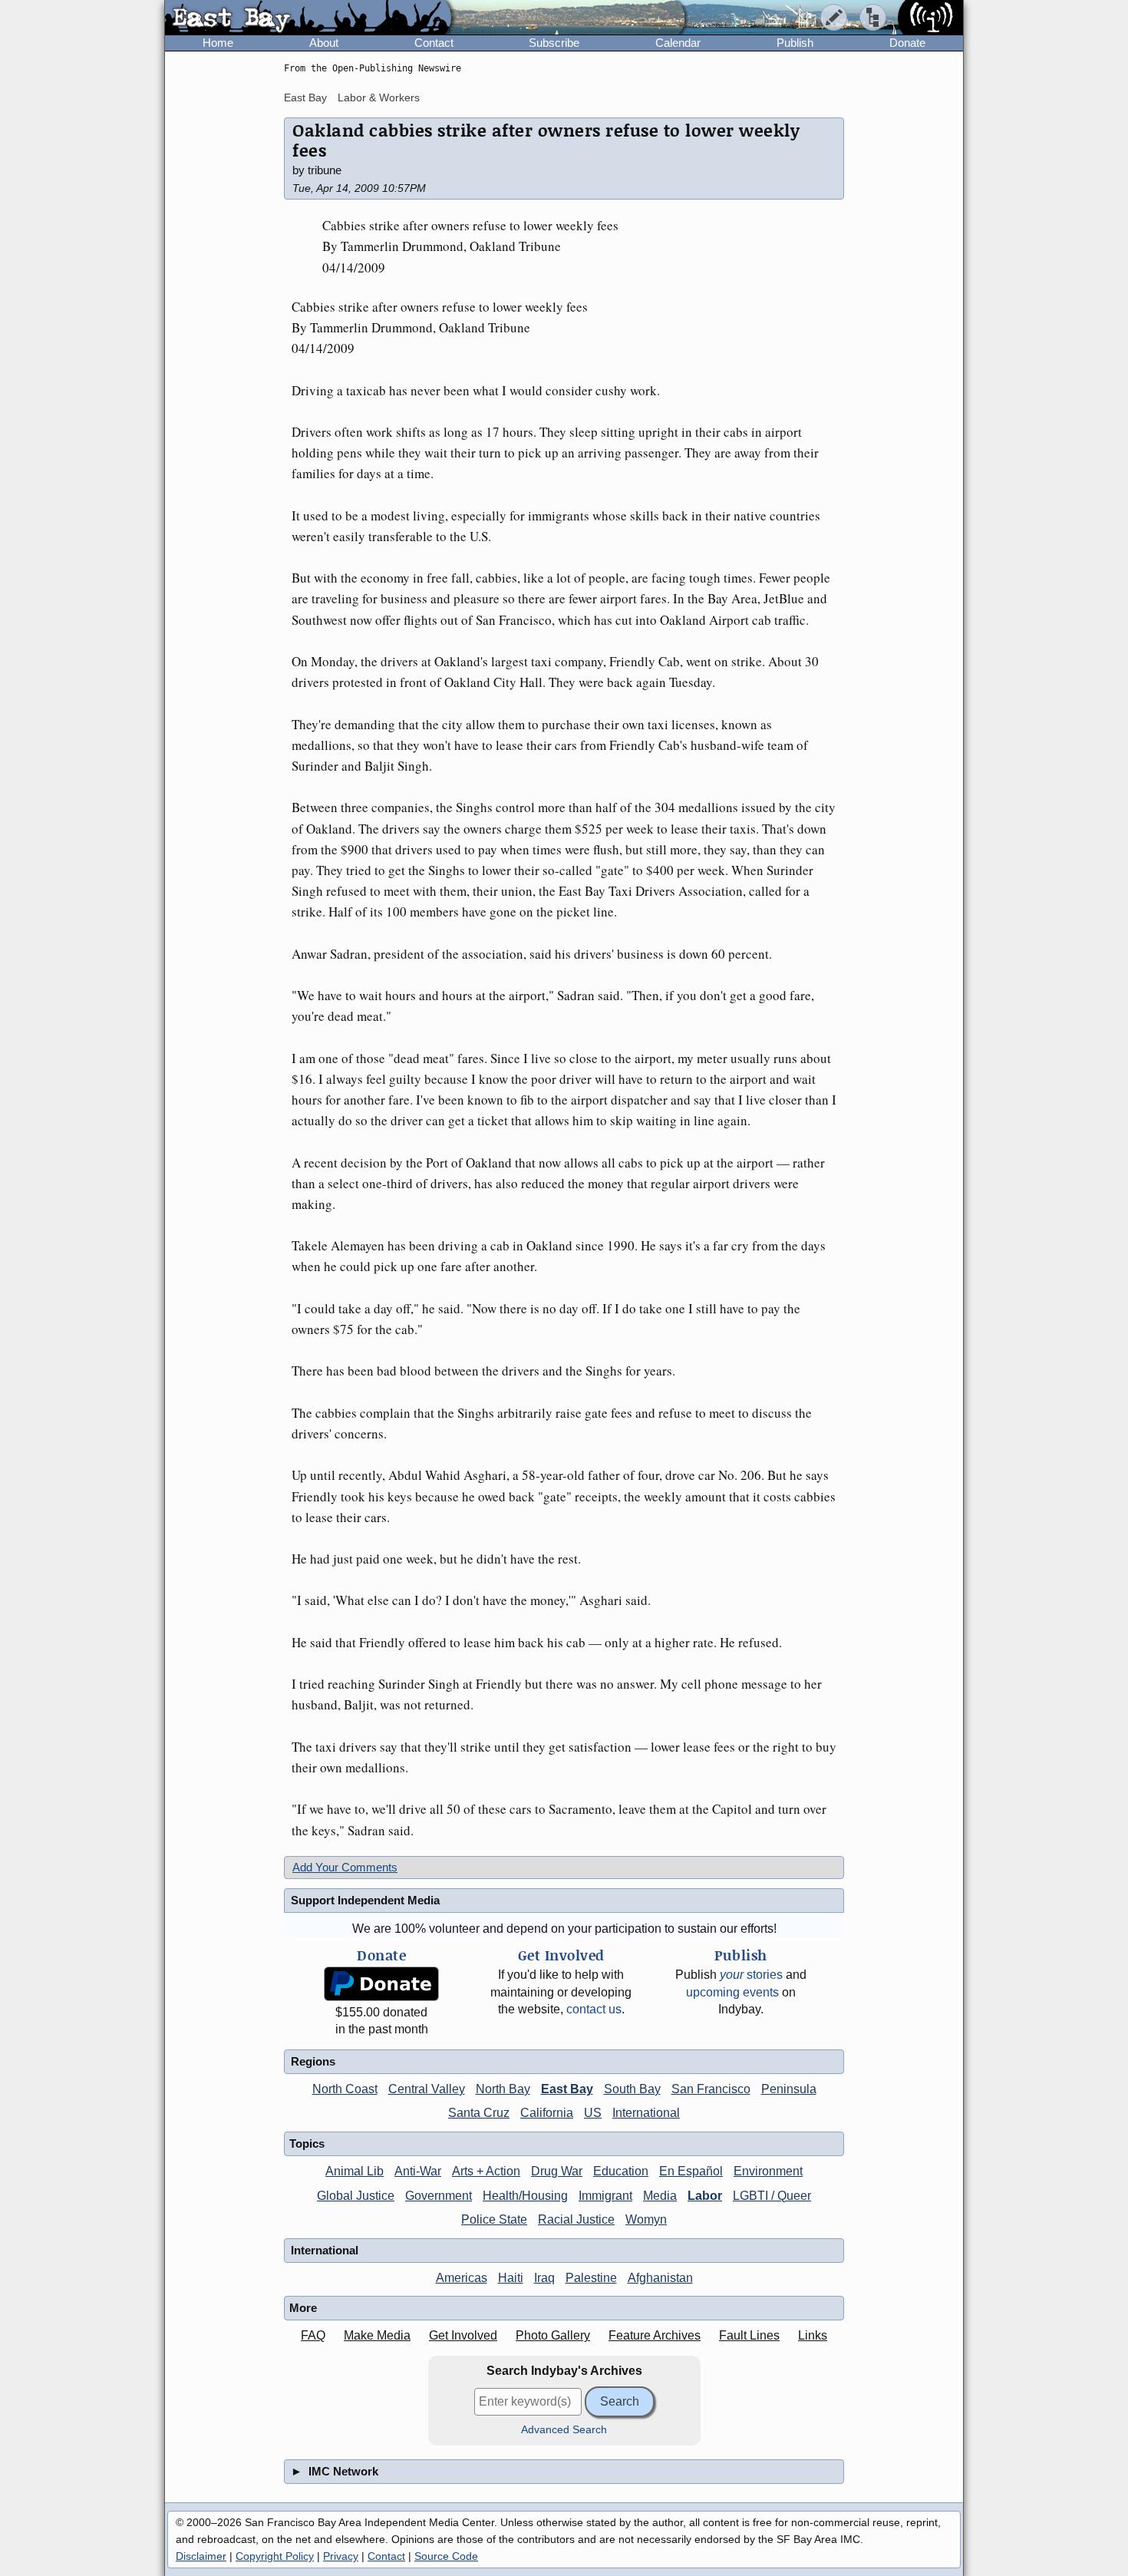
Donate (907, 43)
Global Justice (356, 2196)
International (646, 2113)
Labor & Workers (379, 97)
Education (621, 2171)
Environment (768, 2171)
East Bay (305, 97)
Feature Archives (655, 2335)
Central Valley (427, 2089)
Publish (795, 43)
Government (439, 2196)
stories (751, 1975)
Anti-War (418, 2171)
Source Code (446, 2556)
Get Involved (463, 2335)
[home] (308, 18)
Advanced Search (564, 2430)
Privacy (341, 2556)
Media (660, 2196)
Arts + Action (486, 2171)
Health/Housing (525, 2196)
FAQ (313, 2335)
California (547, 2113)
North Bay (503, 2089)
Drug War (557, 2171)
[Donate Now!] (381, 1984)
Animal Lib (355, 2171)
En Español (691, 2171)
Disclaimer (201, 2556)
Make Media (377, 2335)
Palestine (591, 2278)
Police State (494, 2219)
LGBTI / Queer (772, 2196)
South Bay (632, 2089)
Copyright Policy (275, 2556)
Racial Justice (576, 2219)
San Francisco (711, 2089)
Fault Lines (749, 2335)
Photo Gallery (553, 2335)
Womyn (646, 2219)
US (593, 2113)
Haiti (511, 2278)
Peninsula (789, 2089)
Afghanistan (660, 2278)
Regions (313, 2061)
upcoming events (732, 1992)
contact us (594, 2009)
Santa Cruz (479, 2113)
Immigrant (605, 2196)
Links (813, 2335)
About (324, 43)
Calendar (678, 43)
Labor (705, 2196)
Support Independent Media (365, 1900)
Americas (462, 2278)
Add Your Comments (345, 1867)
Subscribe (554, 43)
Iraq (544, 2278)
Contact (434, 43)
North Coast (345, 2089)
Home (218, 43)
